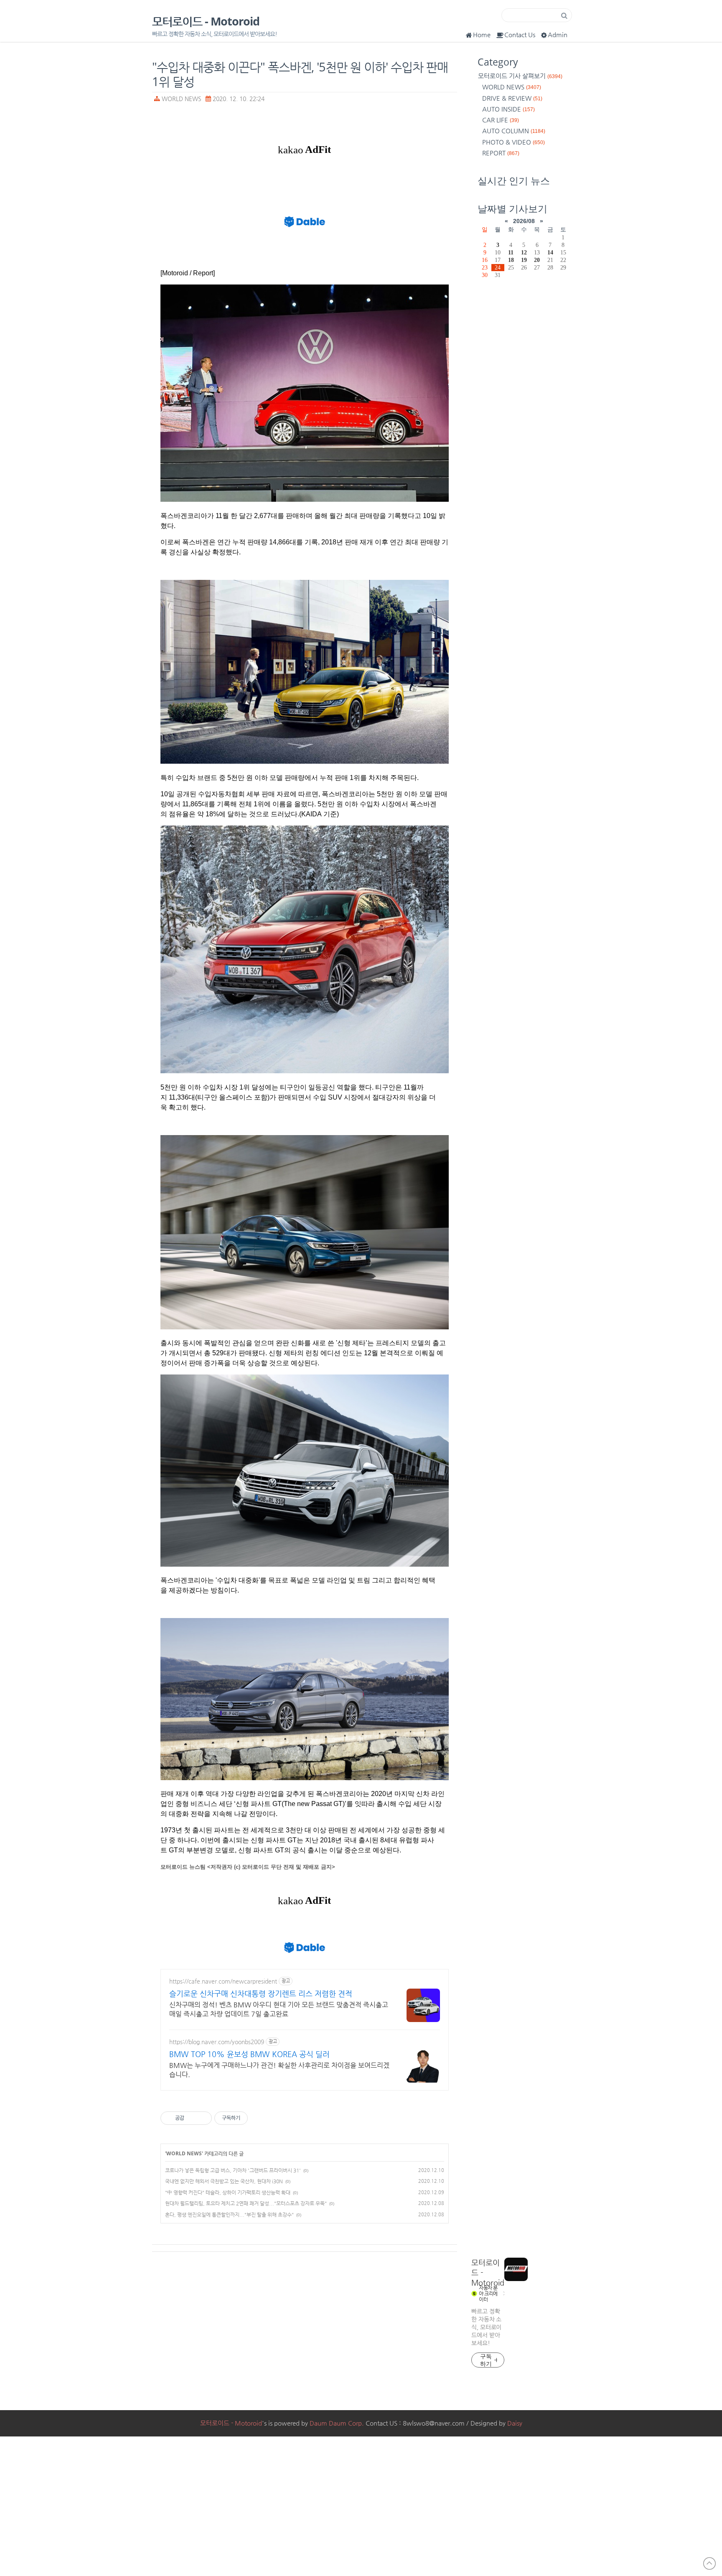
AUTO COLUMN (514, 131)
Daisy (515, 2423)
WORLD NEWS (182, 99)
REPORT (501, 153)
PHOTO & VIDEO (514, 142)
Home (482, 34)
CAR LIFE (501, 120)
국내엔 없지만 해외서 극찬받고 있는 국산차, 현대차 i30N (224, 2181)
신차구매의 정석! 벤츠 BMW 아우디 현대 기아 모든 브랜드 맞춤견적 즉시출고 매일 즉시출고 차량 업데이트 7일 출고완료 (279, 2009)
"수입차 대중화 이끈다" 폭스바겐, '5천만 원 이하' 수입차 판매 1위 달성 (300, 74)
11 (511, 252)
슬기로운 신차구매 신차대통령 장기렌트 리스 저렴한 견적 (261, 1993)
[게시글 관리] (202, 2118)
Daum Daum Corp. (337, 2423)
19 (524, 260)
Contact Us (520, 34)
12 (524, 252)
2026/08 (524, 221)
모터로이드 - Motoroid (206, 22)
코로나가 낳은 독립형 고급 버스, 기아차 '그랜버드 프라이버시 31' (233, 2170)
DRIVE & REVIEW (512, 98)
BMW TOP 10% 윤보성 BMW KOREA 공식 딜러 (249, 2054)
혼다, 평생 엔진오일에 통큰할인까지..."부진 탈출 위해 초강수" (229, 2215)
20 (537, 260)
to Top (709, 2563)
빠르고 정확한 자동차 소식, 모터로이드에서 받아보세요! (486, 2327)
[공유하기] (192, 2118)
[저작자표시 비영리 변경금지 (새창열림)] (259, 2118)
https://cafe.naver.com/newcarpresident (223, 1981)
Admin (558, 34)
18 (511, 260)
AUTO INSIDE (508, 109)
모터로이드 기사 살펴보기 (520, 76)
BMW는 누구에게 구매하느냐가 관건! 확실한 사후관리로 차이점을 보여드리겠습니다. (279, 2070)
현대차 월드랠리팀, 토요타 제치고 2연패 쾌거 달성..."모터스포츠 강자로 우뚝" (246, 2203)
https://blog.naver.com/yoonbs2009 (217, 2042)
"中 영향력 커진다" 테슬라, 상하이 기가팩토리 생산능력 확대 (228, 2192)
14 (550, 252)
